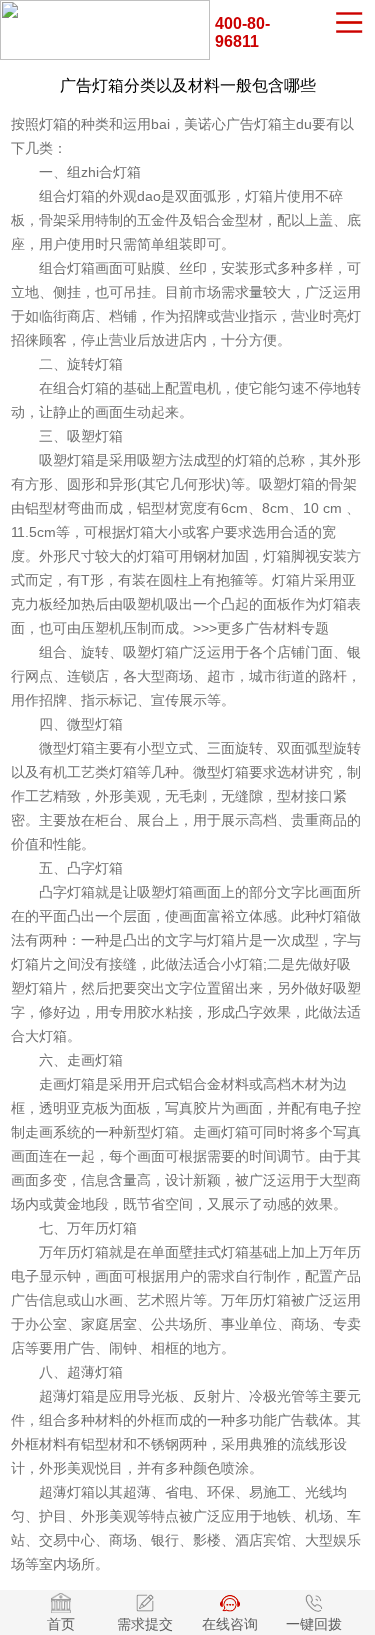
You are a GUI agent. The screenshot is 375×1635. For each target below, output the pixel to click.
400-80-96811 (242, 32)
